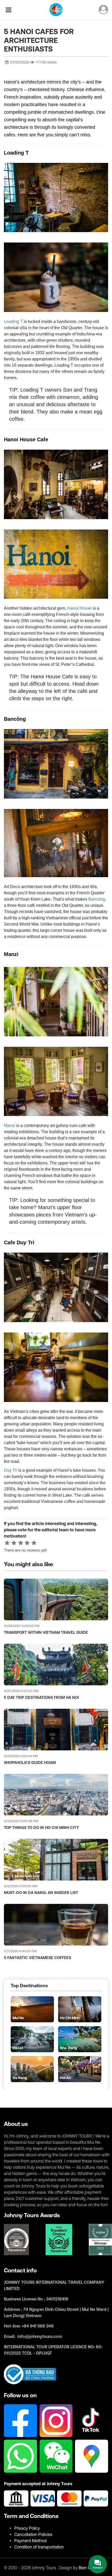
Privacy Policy (27, 2528)
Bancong (97, 899)
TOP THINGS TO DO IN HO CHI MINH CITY (41, 1828)
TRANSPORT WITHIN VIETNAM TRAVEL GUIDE (46, 1632)
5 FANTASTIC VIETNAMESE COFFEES (38, 1958)
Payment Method (30, 2541)
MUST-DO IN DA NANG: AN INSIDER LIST (41, 1893)
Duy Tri (11, 1470)
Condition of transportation (39, 2547)
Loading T (13, 321)
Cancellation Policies (33, 2534)
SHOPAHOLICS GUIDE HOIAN (30, 1762)
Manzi (10, 1126)
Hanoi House (79, 608)
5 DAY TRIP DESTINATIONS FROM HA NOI (41, 1697)
